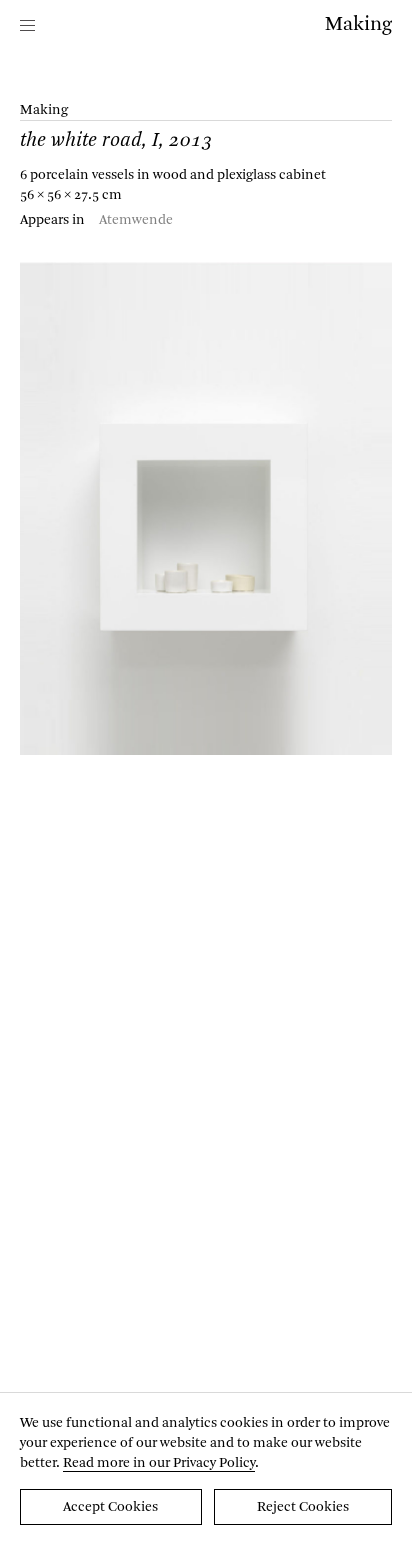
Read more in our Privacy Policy (159, 1463)
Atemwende (136, 220)
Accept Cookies (110, 1507)
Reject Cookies (303, 1507)
